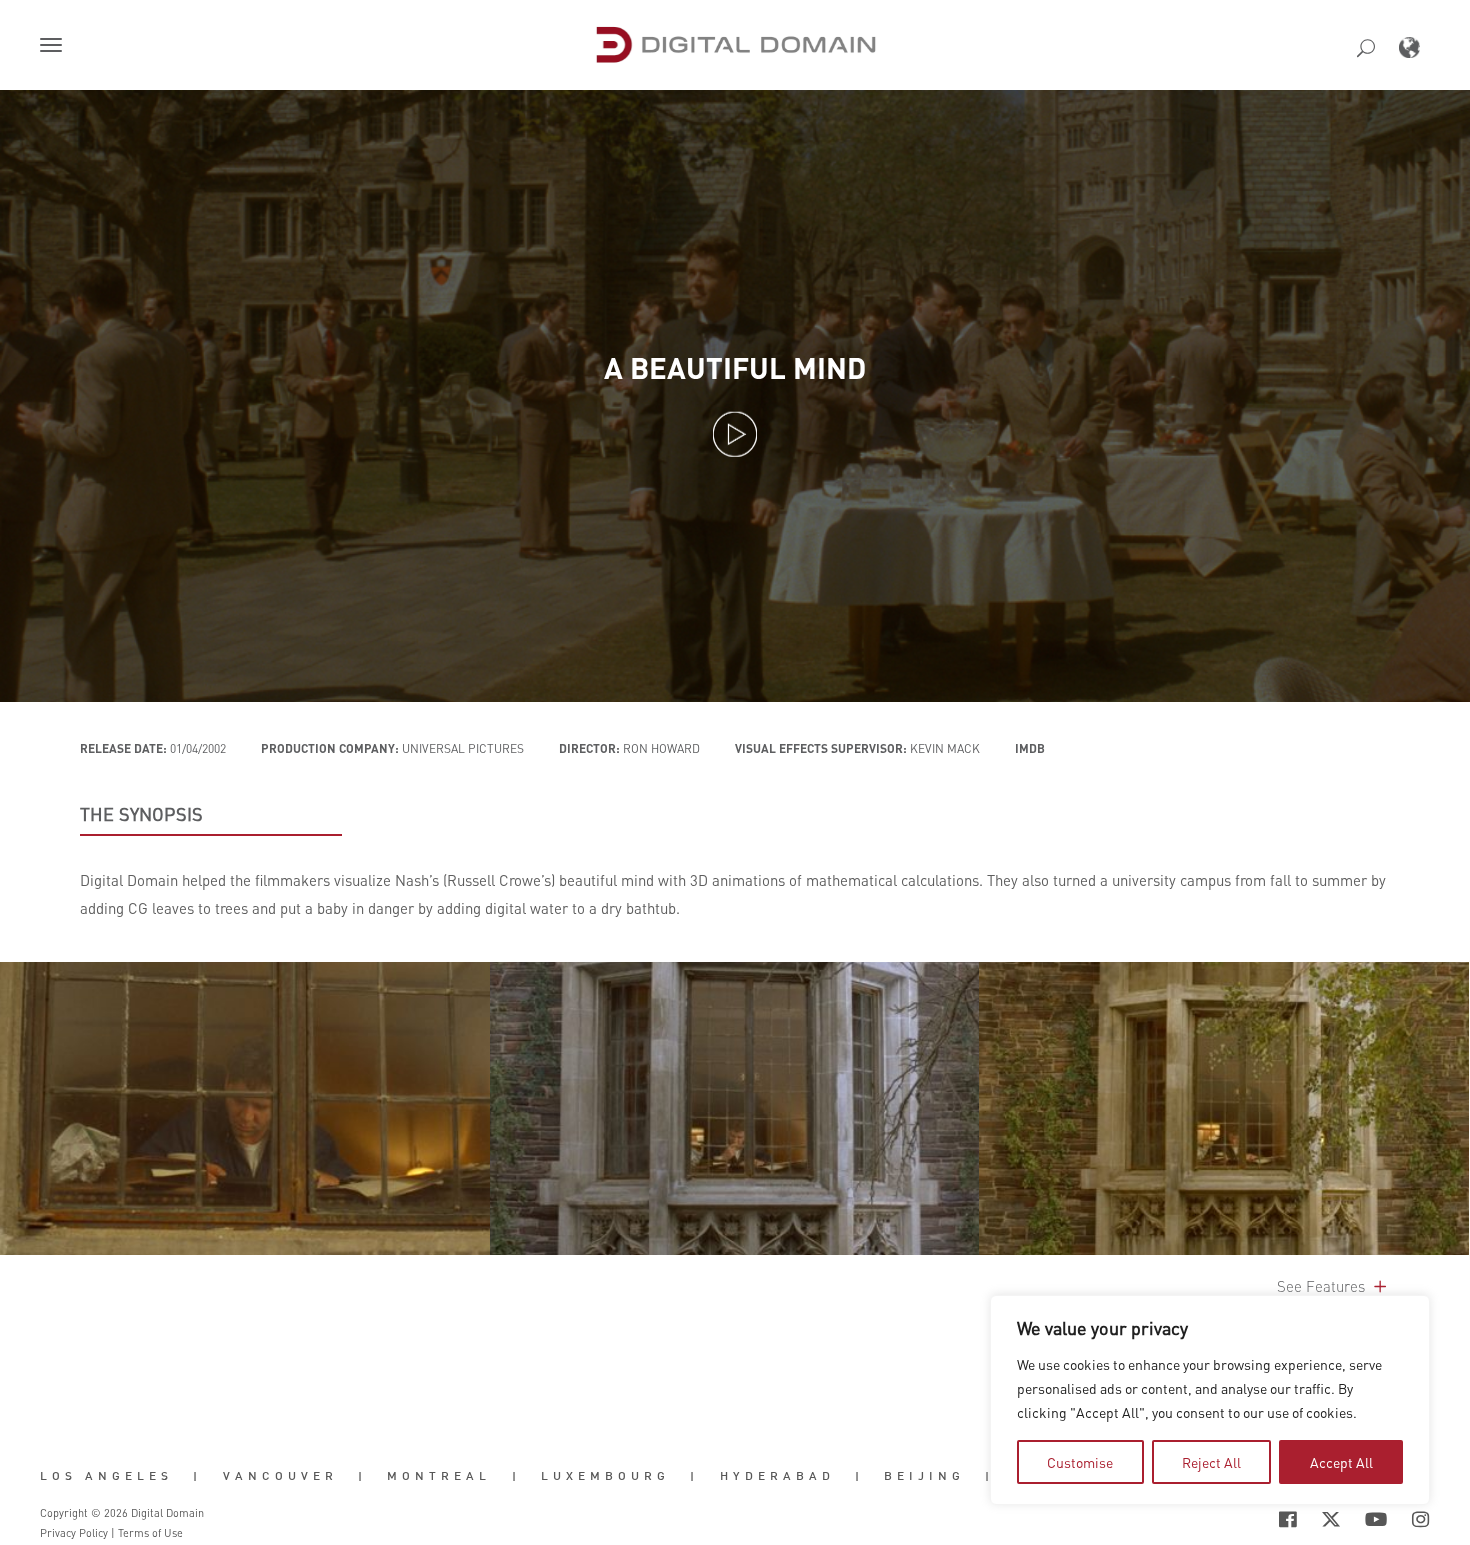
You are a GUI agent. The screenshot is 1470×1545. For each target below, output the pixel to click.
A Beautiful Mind (735, 367)
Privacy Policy (74, 1533)
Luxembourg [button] (605, 1476)
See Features (1323, 1286)
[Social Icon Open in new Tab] (1223, 1519)
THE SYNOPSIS (141, 814)
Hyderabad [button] (777, 1476)
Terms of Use (150, 1533)
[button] (55, 47)
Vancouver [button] (280, 1476)
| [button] (197, 1476)
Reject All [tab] (1211, 1462)
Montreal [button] (439, 1476)
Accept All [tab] (1341, 1462)
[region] (1210, 1400)
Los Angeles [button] (106, 1476)
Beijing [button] (924, 1476)
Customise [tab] (1080, 1462)
